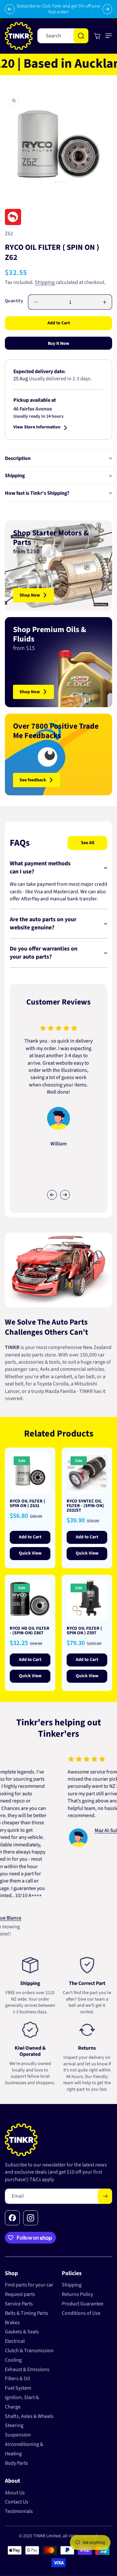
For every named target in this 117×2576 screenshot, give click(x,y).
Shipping (45, 282)
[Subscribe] (105, 2196)
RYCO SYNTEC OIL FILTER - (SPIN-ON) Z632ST (85, 1506)
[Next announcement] (107, 9)
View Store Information (37, 428)
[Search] (81, 36)
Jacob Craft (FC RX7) (91, 1809)
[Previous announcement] (10, 9)
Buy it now (58, 344)
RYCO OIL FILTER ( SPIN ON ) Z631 (27, 1504)
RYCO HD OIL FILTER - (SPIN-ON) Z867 (30, 1631)
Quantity (14, 301)
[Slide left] (52, 1195)
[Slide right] (65, 1195)
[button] (107, 36)
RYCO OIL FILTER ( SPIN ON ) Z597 (84, 1631)
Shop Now (30, 595)
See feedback (33, 780)
